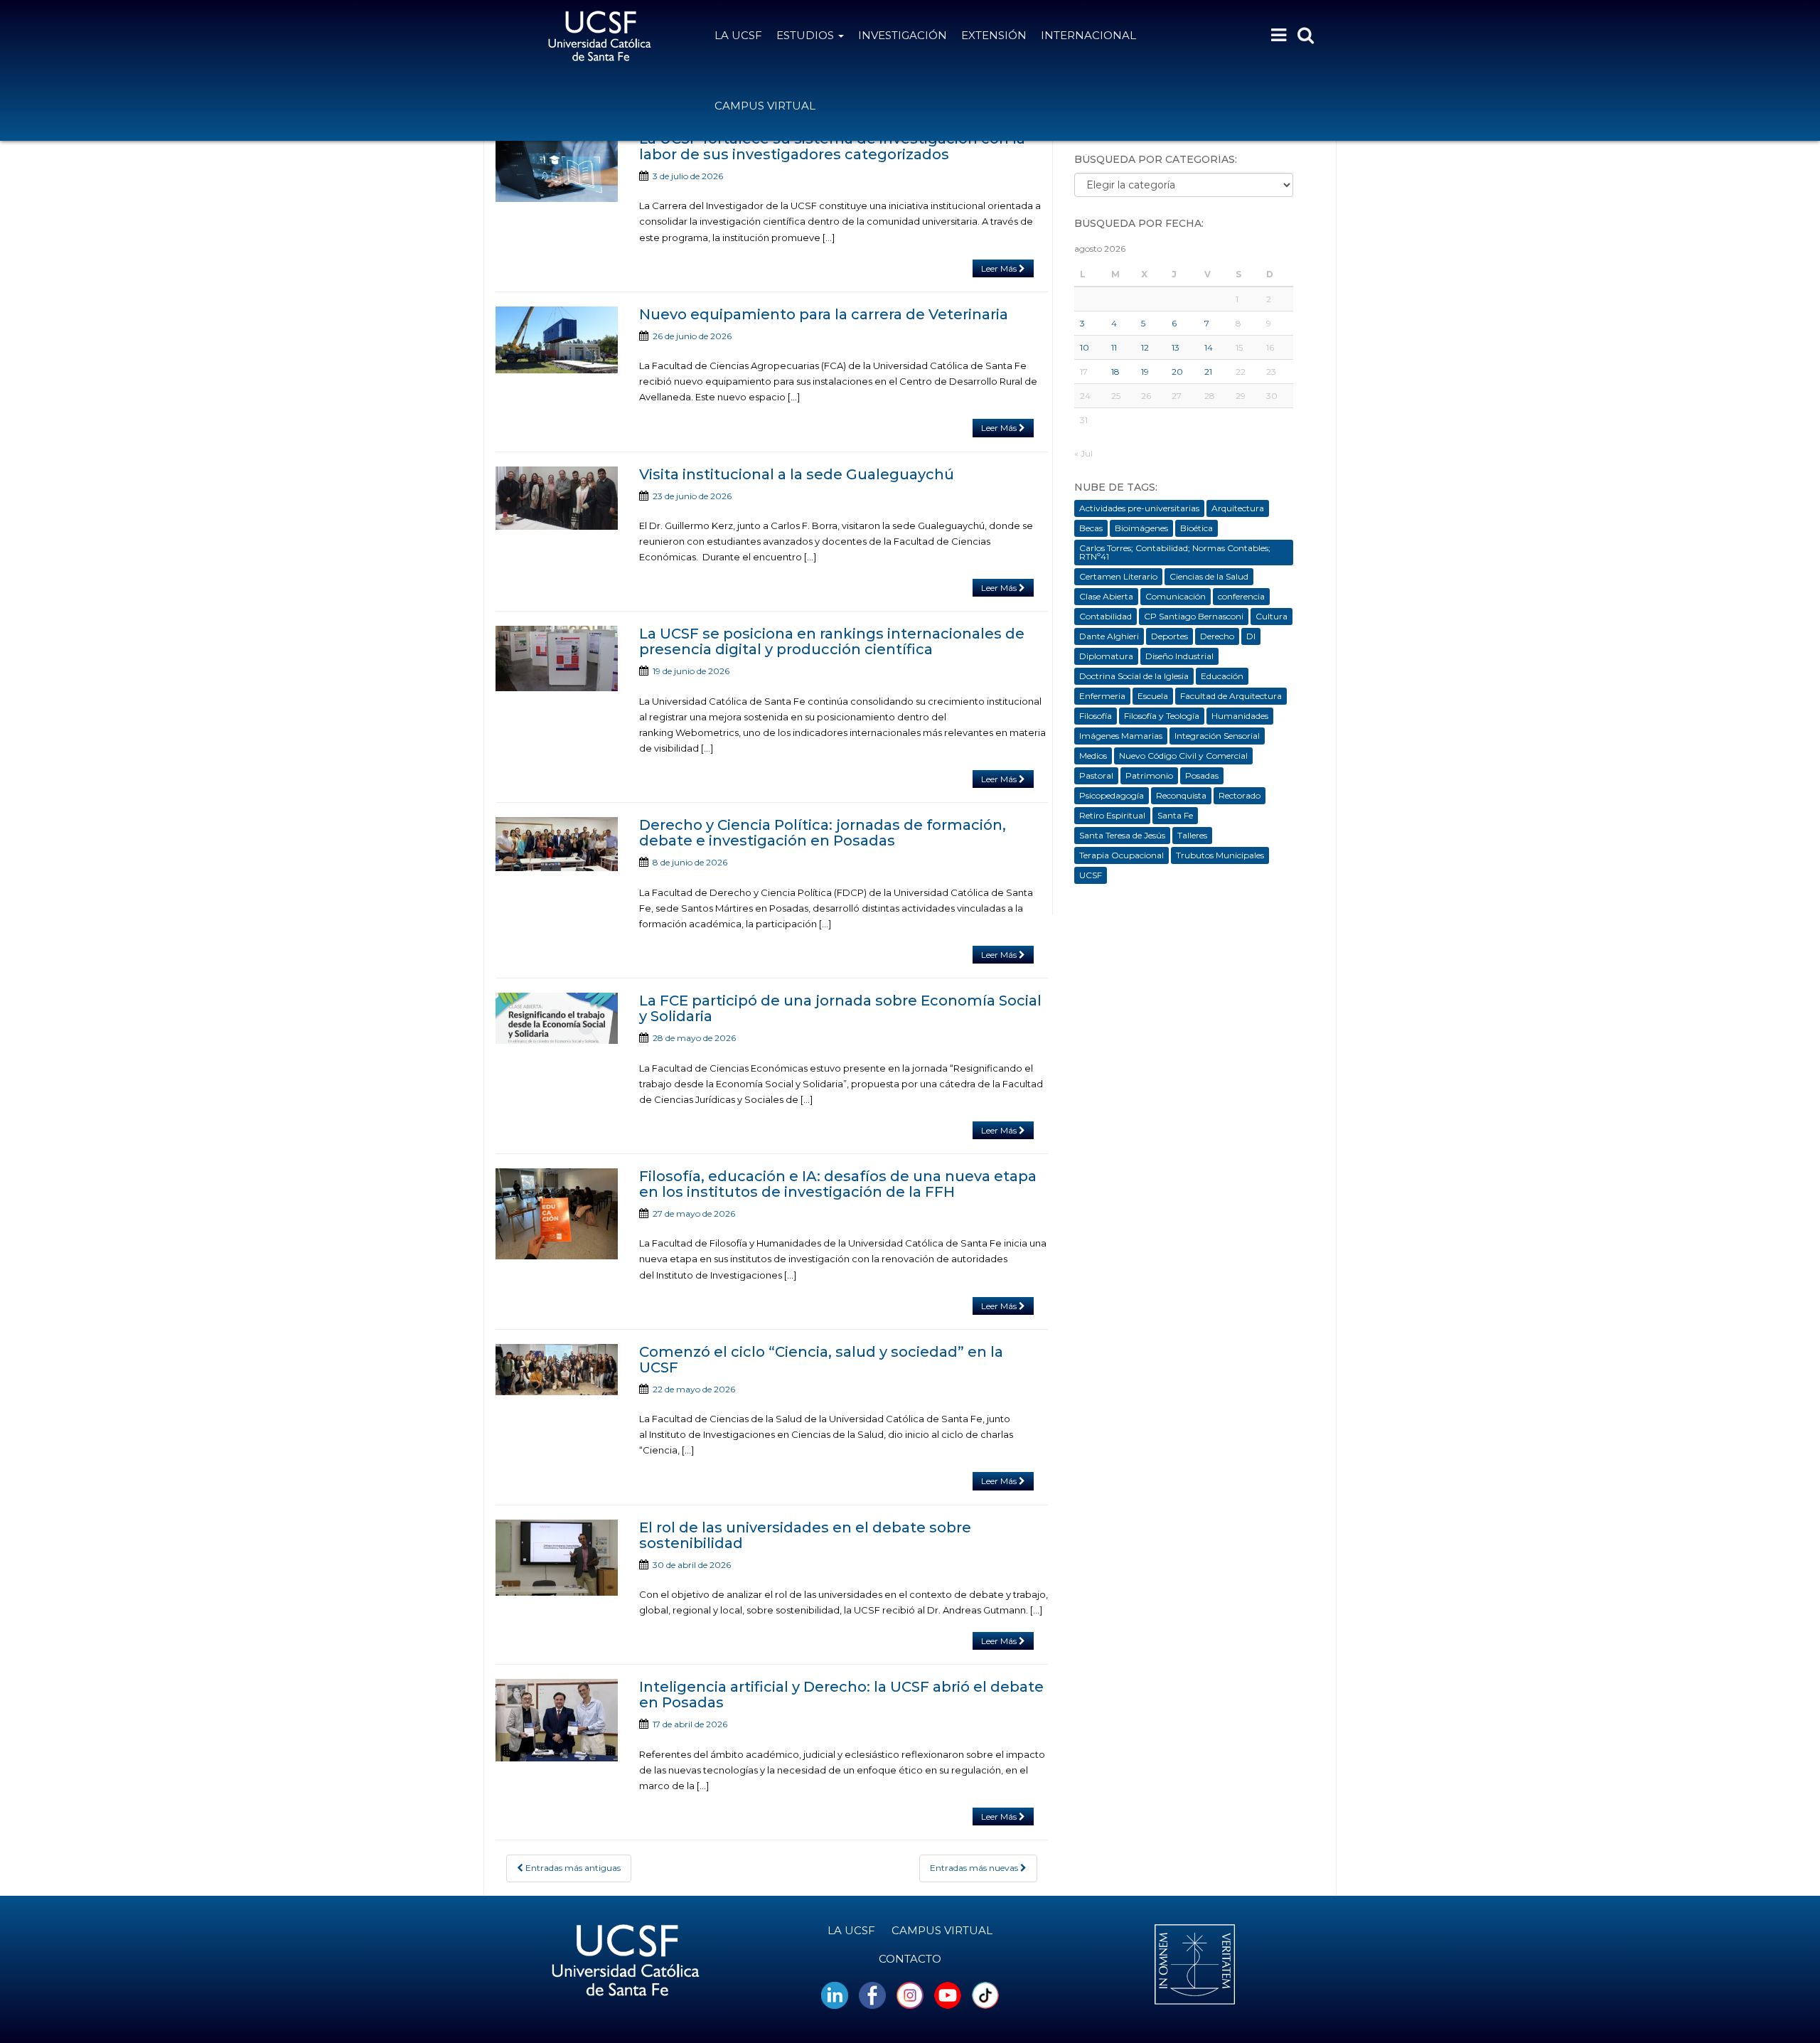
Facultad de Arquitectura (1231, 696)
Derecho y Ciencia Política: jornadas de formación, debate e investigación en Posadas (823, 833)
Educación (1222, 676)
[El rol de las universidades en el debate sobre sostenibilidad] (557, 1558)
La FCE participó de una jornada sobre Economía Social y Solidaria (840, 1008)
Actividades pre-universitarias (1139, 508)
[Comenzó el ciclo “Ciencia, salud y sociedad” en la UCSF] (557, 1370)
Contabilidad (1106, 616)
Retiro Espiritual (1112, 815)
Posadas (1202, 775)
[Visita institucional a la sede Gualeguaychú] (557, 498)
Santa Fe (1175, 815)
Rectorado (1240, 795)
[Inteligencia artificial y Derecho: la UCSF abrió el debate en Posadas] (557, 1720)
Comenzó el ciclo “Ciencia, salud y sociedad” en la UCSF (821, 1360)
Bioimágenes (1141, 528)
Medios (1093, 756)
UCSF (1091, 875)
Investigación (903, 35)
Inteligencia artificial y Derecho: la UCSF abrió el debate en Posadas (841, 1695)
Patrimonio (1149, 775)
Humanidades (1240, 716)
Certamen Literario (1118, 576)
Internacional (1088, 35)
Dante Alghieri (1109, 636)
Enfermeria (1102, 696)
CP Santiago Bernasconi (1194, 616)
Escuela (1153, 696)
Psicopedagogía (1112, 795)
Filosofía (1096, 716)
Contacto (910, 1959)
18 (1115, 372)
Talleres (1192, 835)
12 (1145, 347)
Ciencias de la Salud (1209, 576)
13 (1176, 347)
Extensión (994, 35)
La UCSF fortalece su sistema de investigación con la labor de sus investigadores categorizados (832, 146)
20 (1177, 372)
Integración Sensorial (1217, 736)
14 (1209, 347)
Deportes (1169, 636)
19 (1145, 372)
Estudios (807, 35)
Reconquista (1181, 795)
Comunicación (1176, 596)
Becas (1091, 528)
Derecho (1217, 636)
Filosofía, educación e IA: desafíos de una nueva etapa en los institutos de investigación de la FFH (838, 1184)
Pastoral (1096, 775)
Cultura (1272, 616)
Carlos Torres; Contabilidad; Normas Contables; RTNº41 (1175, 552)
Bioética (1197, 528)
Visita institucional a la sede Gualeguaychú (797, 474)
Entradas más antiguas (572, 1868)
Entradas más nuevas (975, 1868)
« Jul (1083, 453)
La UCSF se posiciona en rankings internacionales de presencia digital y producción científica (832, 641)
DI (1251, 636)
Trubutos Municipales (1220, 855)
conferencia (1241, 596)
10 (1085, 347)
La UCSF (738, 35)
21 (1208, 372)
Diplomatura (1106, 656)
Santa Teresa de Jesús (1122, 835)
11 (1114, 347)
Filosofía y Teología (1162, 716)
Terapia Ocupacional (1122, 855)
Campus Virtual (765, 106)
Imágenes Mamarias (1121, 736)
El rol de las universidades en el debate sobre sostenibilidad (805, 1535)
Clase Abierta (1106, 596)
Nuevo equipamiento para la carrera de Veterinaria (824, 314)
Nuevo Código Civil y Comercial (1183, 756)
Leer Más (1000, 268)
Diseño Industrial (1179, 656)
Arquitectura (1238, 508)
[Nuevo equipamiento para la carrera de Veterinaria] (557, 340)
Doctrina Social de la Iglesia (1134, 676)
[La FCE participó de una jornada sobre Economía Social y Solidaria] (557, 1018)
